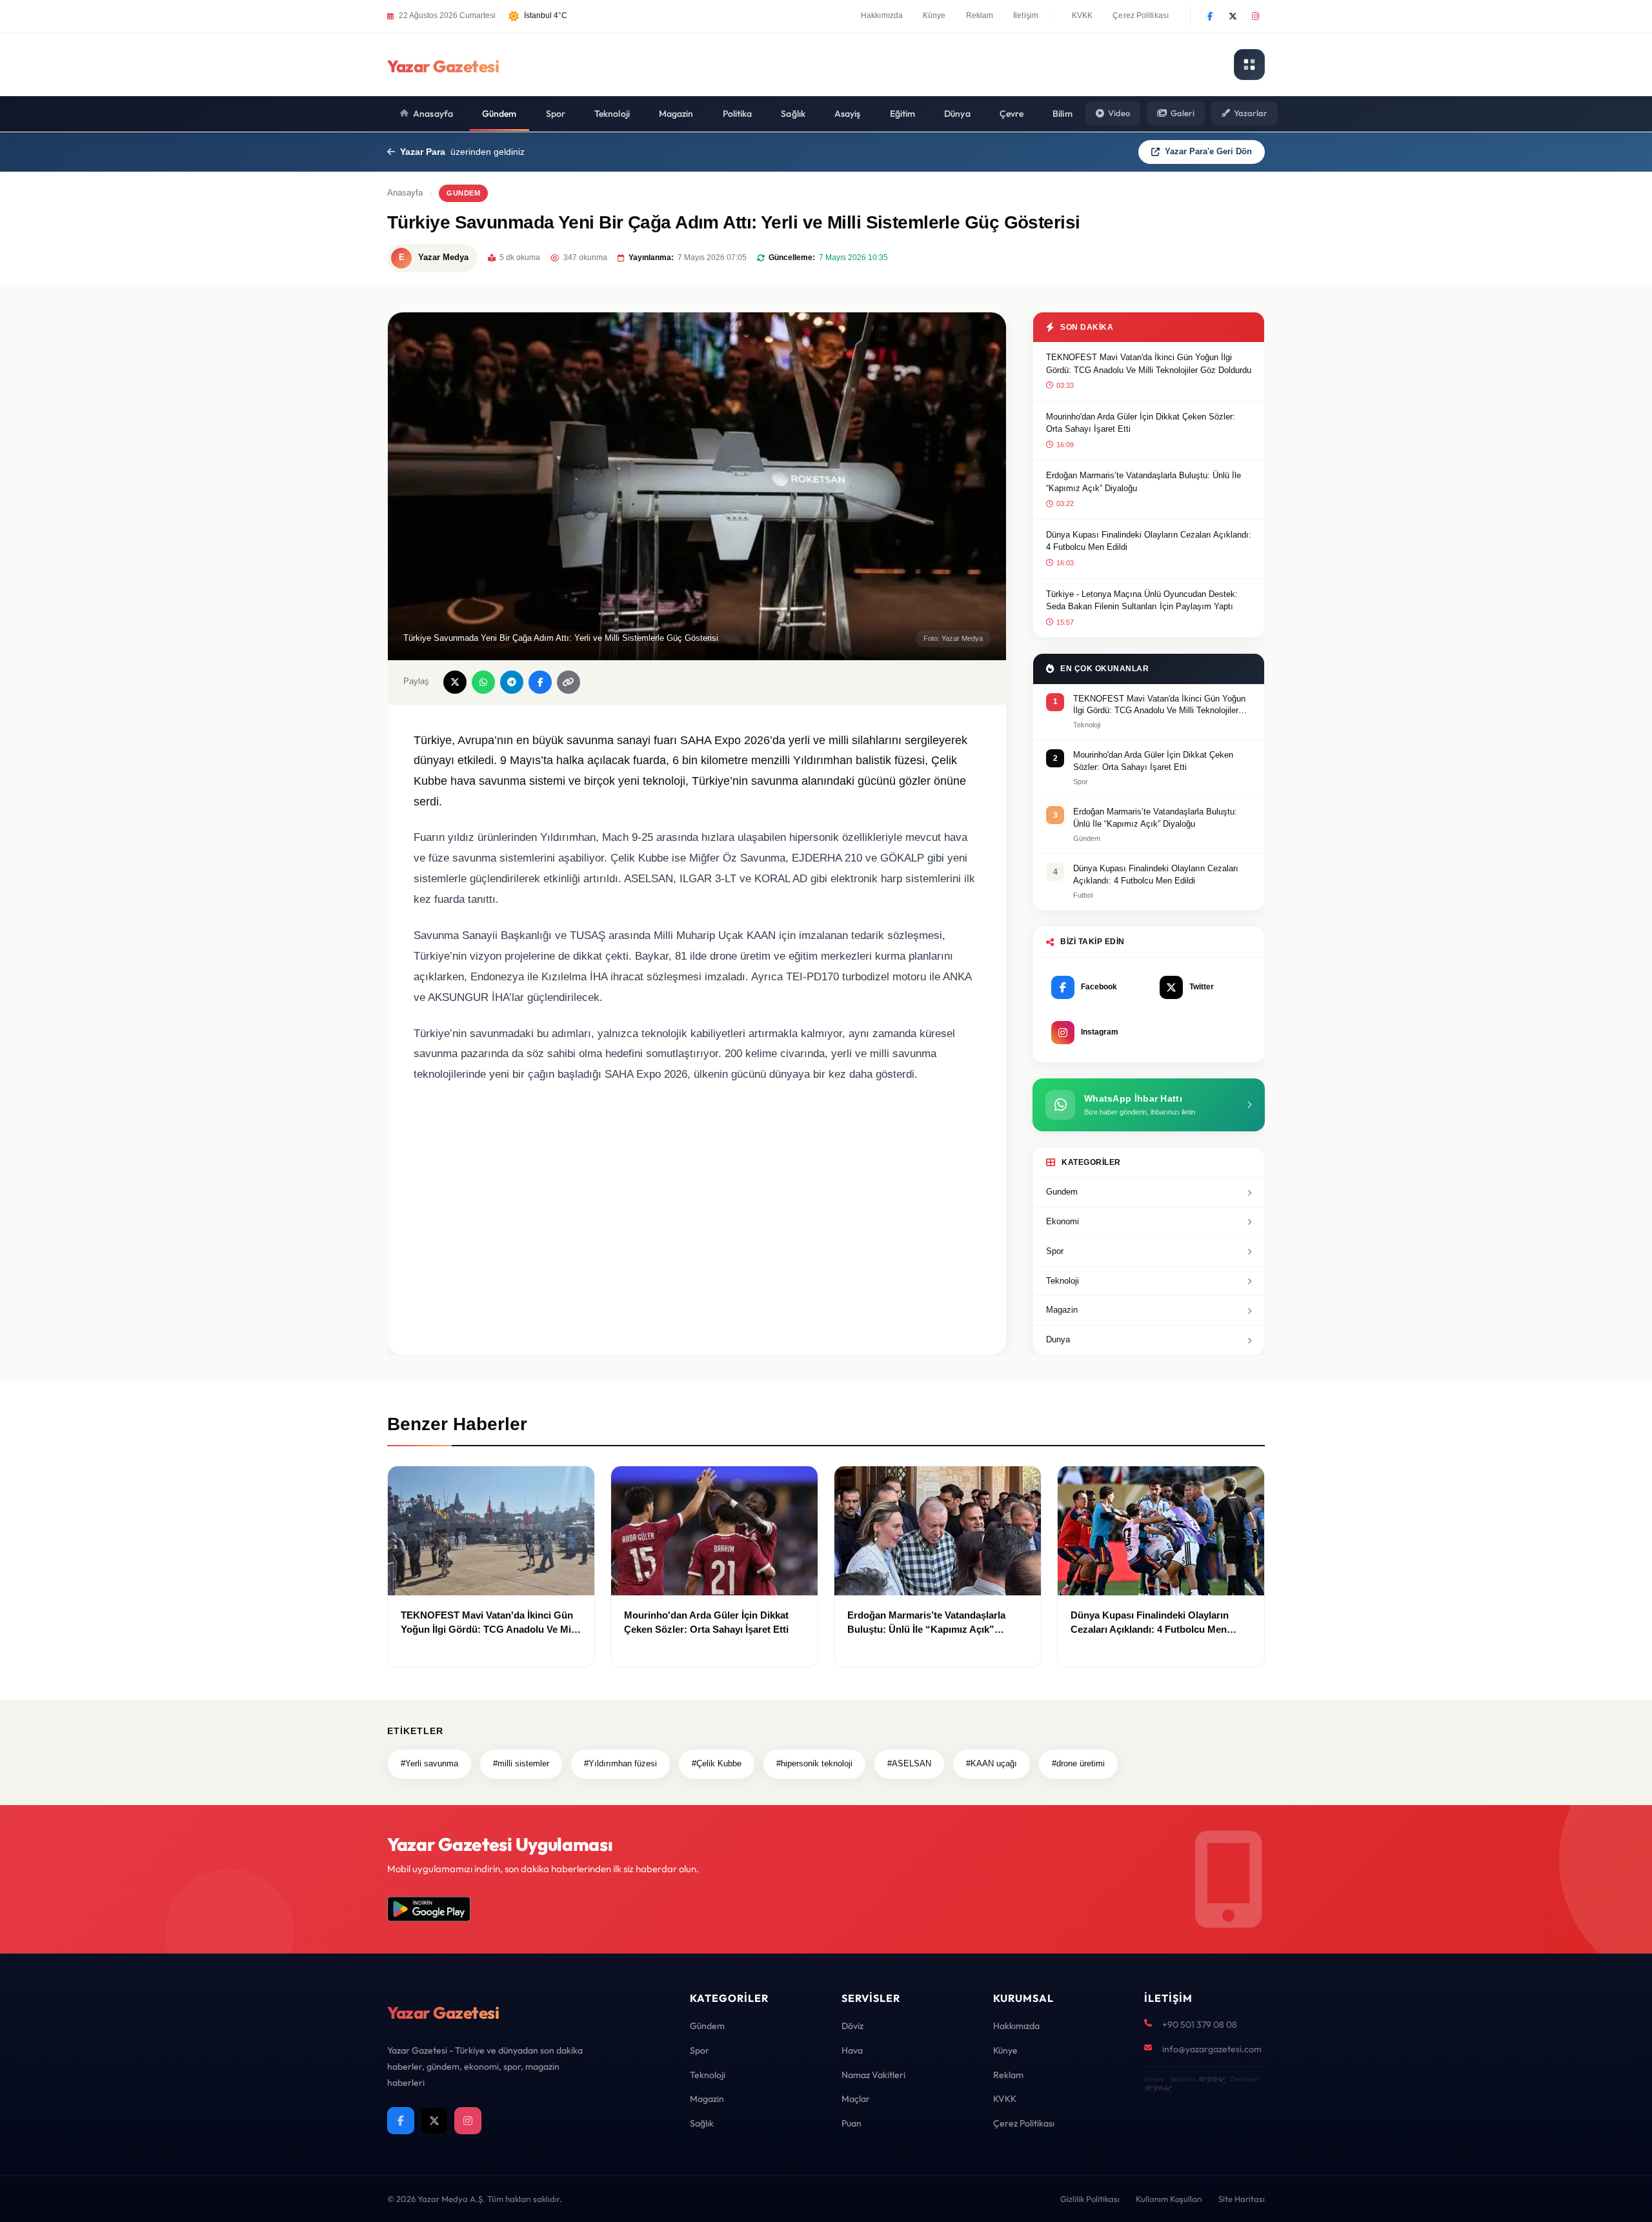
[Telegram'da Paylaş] (512, 682)
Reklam (980, 15)
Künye (934, 15)
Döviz (852, 2026)
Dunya (1058, 1339)
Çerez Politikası (1141, 15)
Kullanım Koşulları (1169, 2199)
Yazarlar (1251, 113)
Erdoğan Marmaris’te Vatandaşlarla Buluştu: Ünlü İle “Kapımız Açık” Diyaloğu (1143, 482)
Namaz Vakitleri (873, 2075)
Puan (851, 2123)
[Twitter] (1233, 16)
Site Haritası (1242, 2199)
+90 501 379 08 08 (1200, 2025)
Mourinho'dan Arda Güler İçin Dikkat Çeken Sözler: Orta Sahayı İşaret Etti (1141, 423)
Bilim (1063, 114)
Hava (852, 2050)
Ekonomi (1063, 1221)
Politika (738, 114)
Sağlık (793, 114)
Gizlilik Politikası (1090, 2199)
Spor (556, 114)
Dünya (957, 114)
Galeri (1183, 113)
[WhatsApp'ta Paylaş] (483, 682)
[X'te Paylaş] (455, 682)
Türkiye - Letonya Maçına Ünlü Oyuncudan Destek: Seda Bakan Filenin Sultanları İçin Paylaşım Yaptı (1142, 601)
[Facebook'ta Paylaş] (540, 682)
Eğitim (903, 114)
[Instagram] (1255, 16)
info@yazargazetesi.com (1212, 2049)
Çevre (1012, 114)
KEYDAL (1211, 2079)
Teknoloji (612, 114)
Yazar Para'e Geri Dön (1208, 151)
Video (1119, 113)
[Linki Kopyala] (569, 682)
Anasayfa (433, 114)
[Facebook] (1210, 16)
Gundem (1062, 1192)
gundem (463, 193)
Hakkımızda (882, 15)
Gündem (499, 114)
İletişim (1026, 15)
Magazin (676, 114)
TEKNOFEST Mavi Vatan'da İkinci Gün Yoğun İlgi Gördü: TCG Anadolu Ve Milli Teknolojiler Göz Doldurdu (1149, 364)
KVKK (1082, 15)
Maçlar (856, 2099)
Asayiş (848, 114)
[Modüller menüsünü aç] (1249, 65)
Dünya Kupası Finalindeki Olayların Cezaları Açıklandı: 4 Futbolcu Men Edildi (1149, 541)
